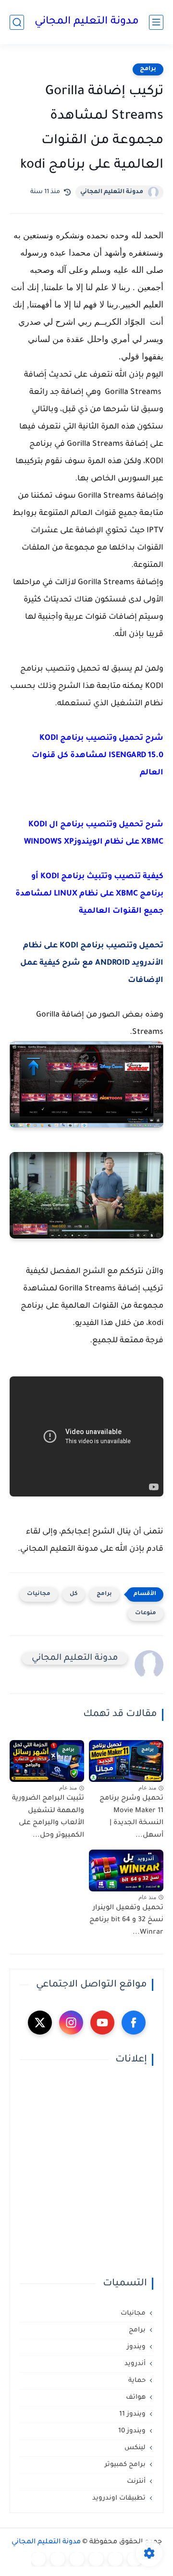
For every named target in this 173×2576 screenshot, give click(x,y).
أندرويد (135, 2364)
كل (74, 1594)
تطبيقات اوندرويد (119, 2498)
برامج (148, 69)
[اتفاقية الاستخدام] (96, 2559)
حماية (137, 2381)
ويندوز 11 (132, 2414)
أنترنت (136, 2482)
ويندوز (136, 2347)
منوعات (146, 1613)
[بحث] (17, 22)
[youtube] (102, 2023)
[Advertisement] (86, 2172)
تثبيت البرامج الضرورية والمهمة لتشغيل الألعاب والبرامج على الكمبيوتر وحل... (48, 1817)
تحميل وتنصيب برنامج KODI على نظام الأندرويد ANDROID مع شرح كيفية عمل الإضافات (92, 963)
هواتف (136, 2398)
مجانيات (39, 1594)
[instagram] (71, 2023)
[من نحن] (77, 2559)
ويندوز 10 (132, 2431)
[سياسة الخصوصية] (115, 2559)
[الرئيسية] (135, 2559)
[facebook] (134, 2023)
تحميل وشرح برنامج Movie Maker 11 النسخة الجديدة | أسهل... (131, 1817)
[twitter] (40, 2023)
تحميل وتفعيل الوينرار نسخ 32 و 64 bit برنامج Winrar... (126, 1920)
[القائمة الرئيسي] (156, 22)
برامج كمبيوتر (125, 2465)
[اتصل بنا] (38, 2559)
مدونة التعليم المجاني (87, 22)
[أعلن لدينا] (58, 2559)
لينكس (135, 2448)
